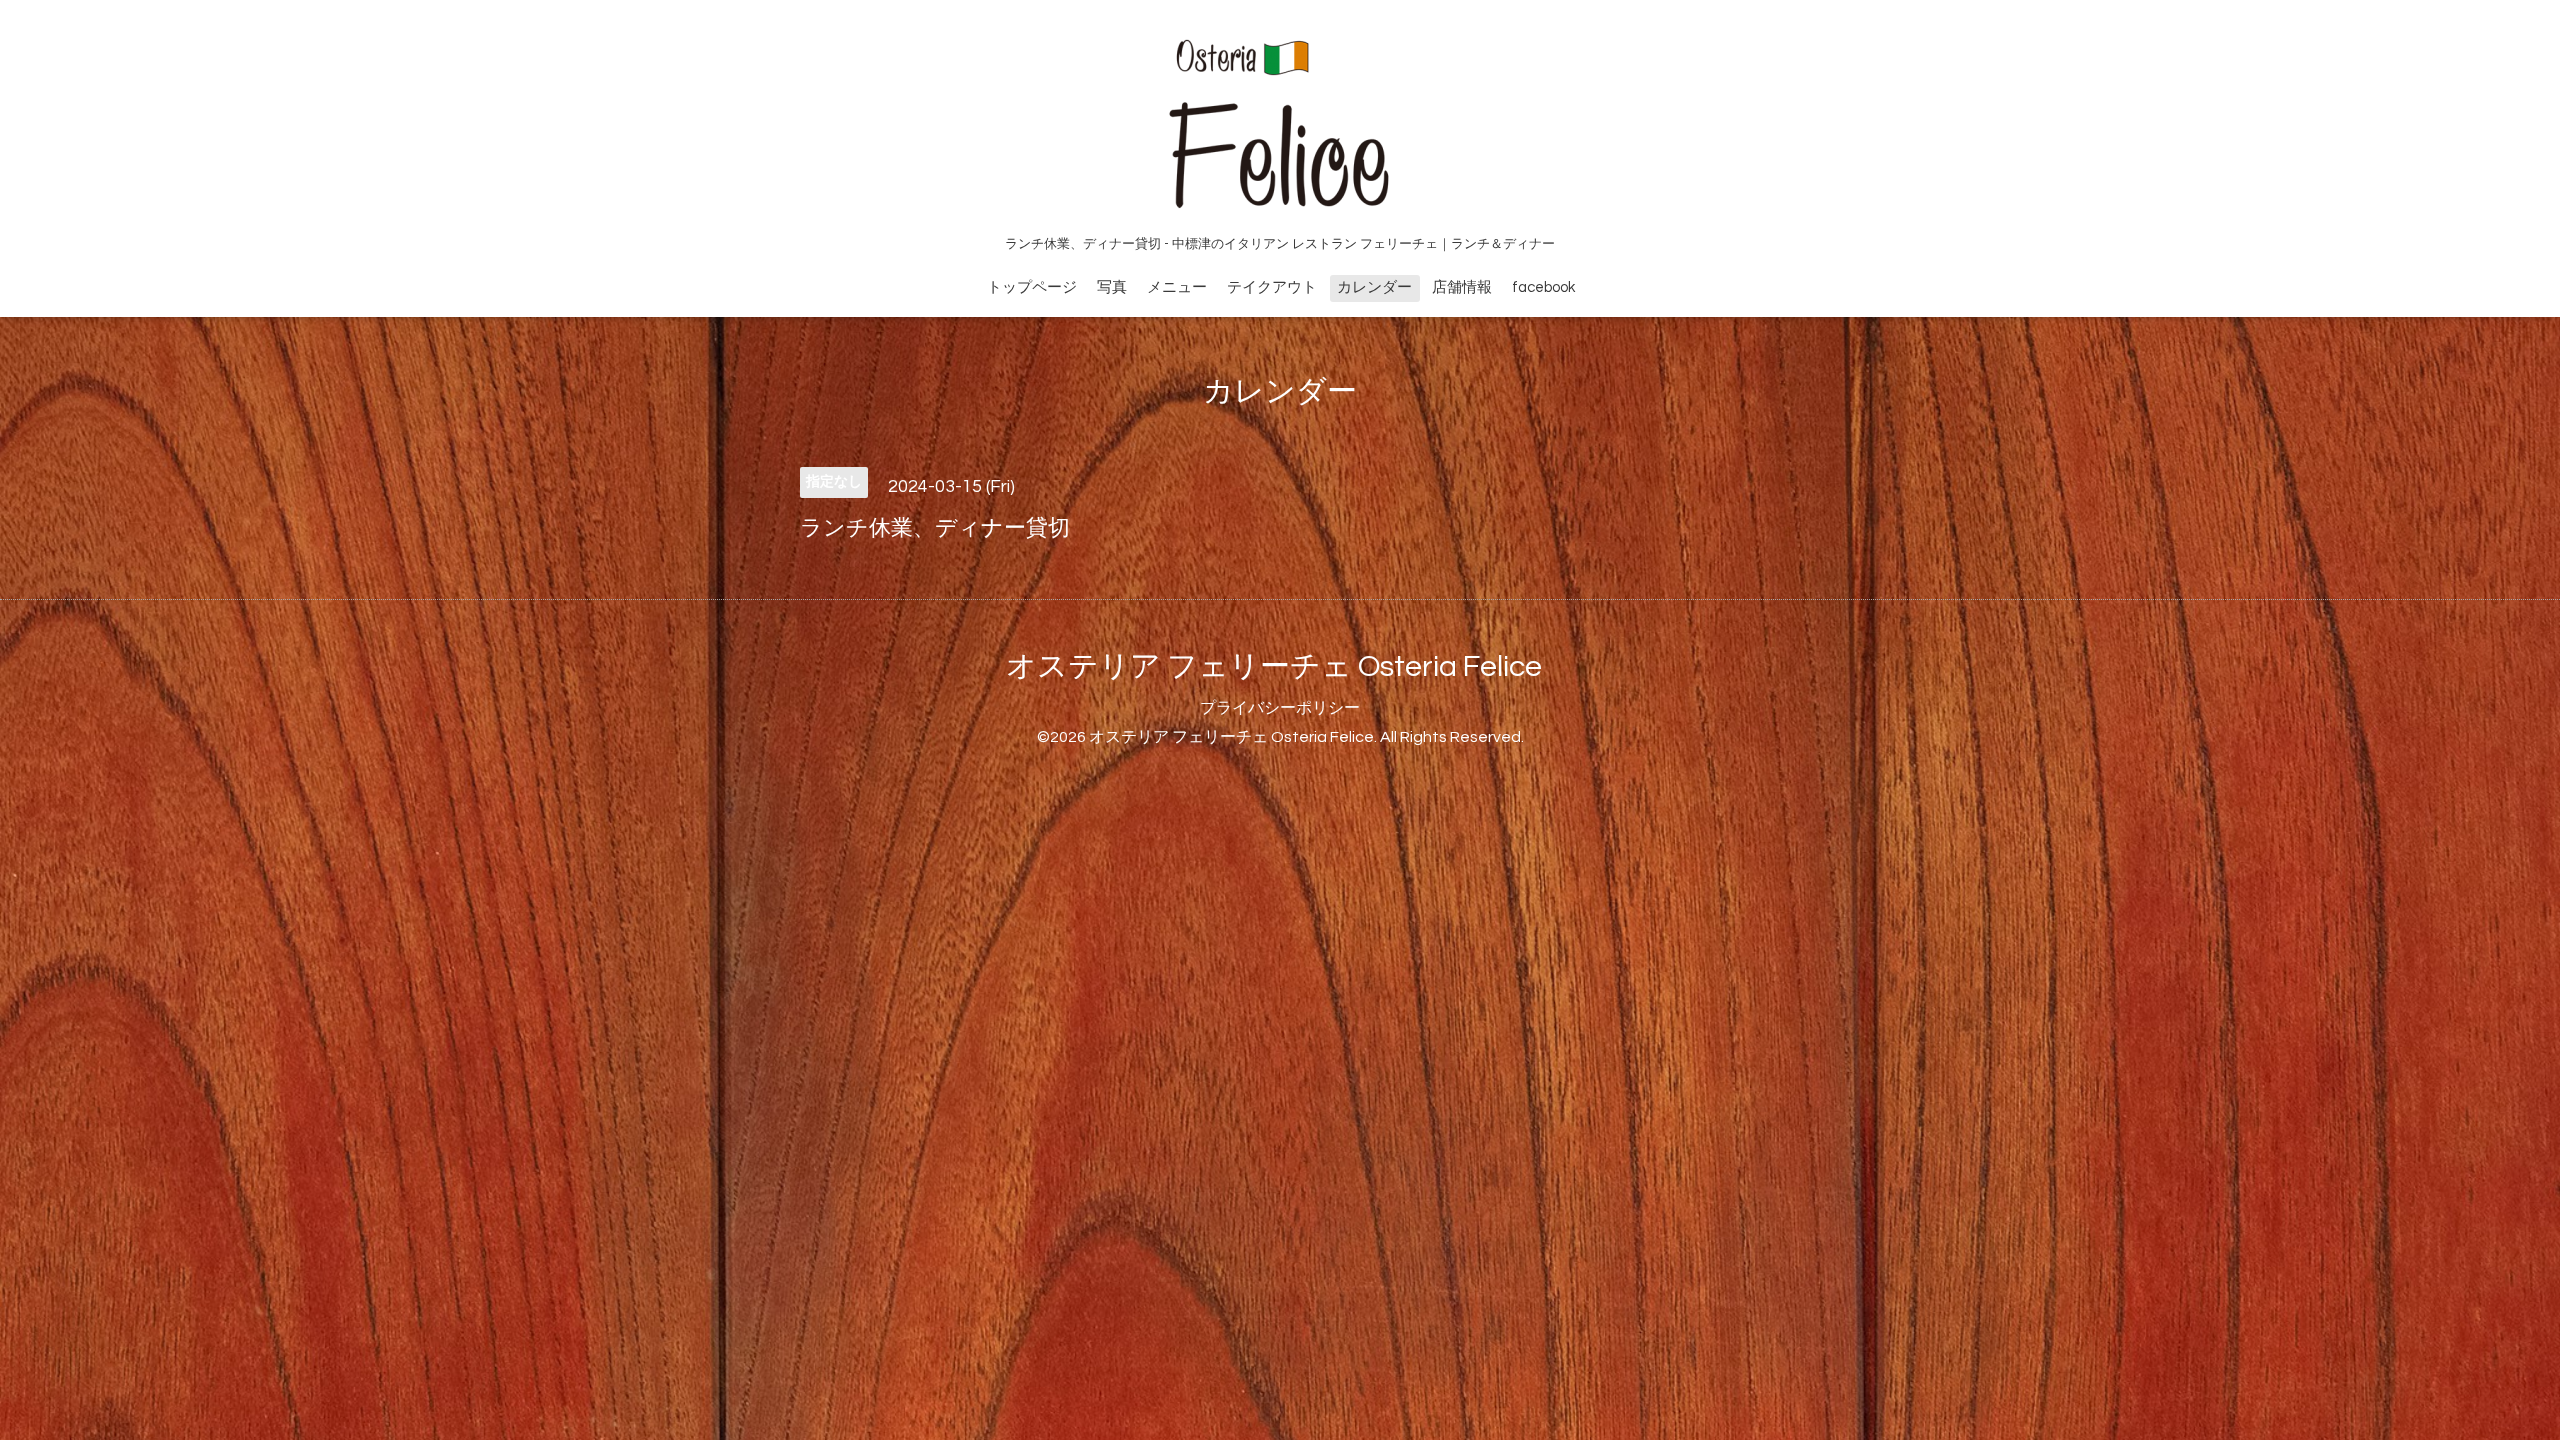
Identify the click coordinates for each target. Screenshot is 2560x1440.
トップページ (1032, 287)
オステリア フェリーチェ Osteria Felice (1274, 666)
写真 (1112, 287)
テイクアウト (1272, 287)
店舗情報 (1462, 287)
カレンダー (1374, 287)
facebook (1543, 287)
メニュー (1177, 287)
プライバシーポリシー (1280, 708)
